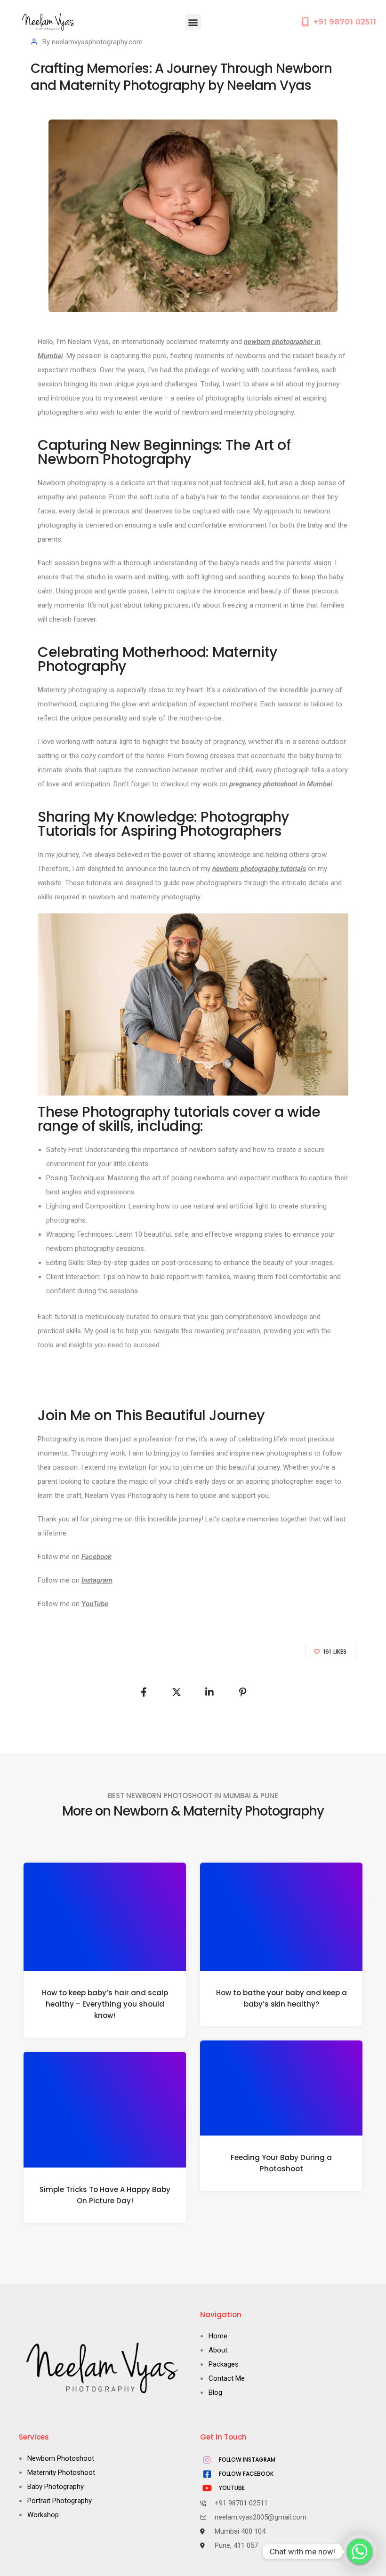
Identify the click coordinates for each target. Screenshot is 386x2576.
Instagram (97, 1580)
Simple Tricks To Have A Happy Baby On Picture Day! (105, 2195)
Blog (215, 2392)
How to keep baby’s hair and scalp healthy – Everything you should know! (105, 2004)
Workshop (43, 2515)
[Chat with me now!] (360, 2552)
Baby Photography (56, 2487)
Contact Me (227, 2378)
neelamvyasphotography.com (97, 42)
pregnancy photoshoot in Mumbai (281, 784)
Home (218, 2336)
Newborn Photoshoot (61, 2458)
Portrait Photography (60, 2501)
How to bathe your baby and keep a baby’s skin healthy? (281, 1998)
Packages (224, 2364)
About (218, 2350)
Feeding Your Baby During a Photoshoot (281, 2163)
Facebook (96, 1557)
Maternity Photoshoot (61, 2472)
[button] (193, 22)
